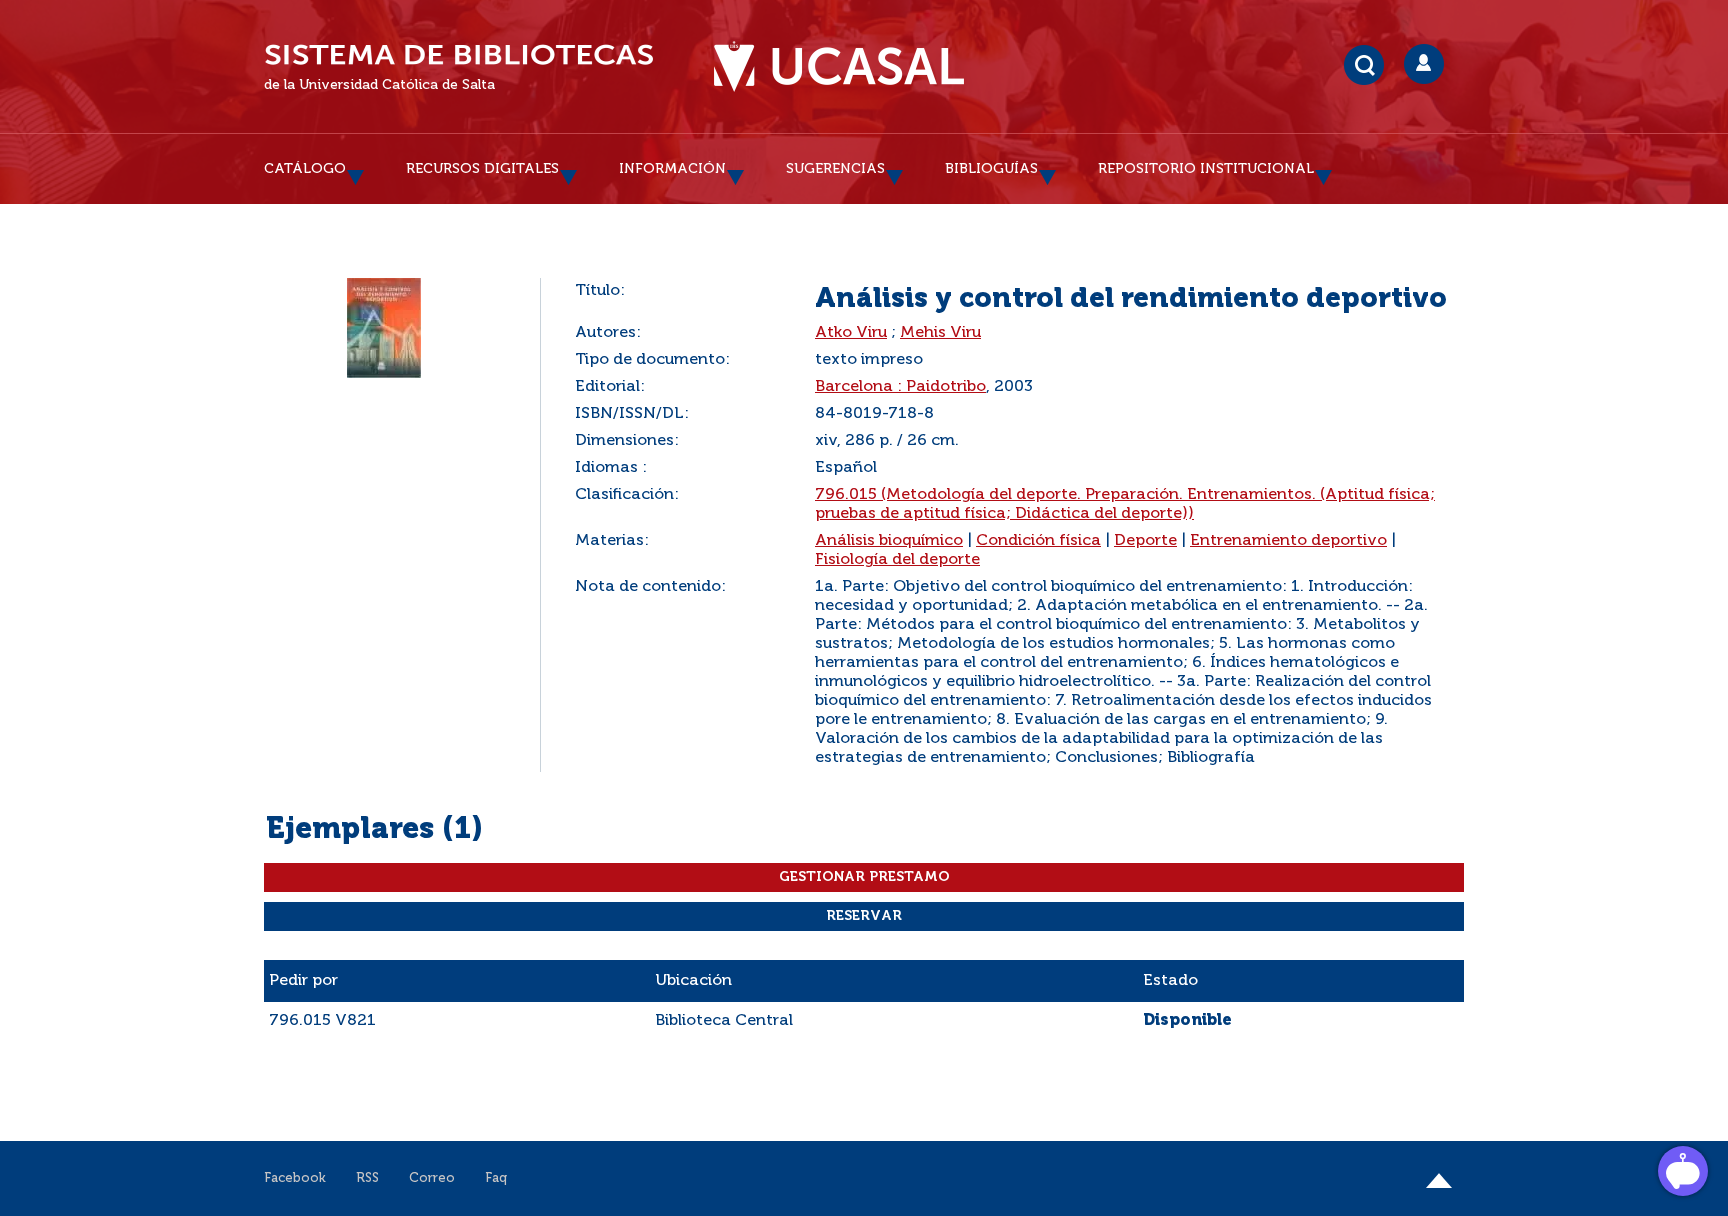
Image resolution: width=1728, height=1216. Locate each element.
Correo (432, 1178)
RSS (367, 1178)
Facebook (295, 1178)
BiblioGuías (991, 169)
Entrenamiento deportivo (1288, 541)
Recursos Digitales (482, 169)
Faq (496, 1178)
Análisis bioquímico (889, 541)
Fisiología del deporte (897, 560)
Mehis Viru (940, 333)
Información (672, 169)
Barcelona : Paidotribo (900, 387)
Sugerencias (835, 169)
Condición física (1038, 541)
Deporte (1145, 541)
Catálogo (305, 169)
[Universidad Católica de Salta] (839, 67)
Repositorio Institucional (1206, 169)
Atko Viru (851, 333)
